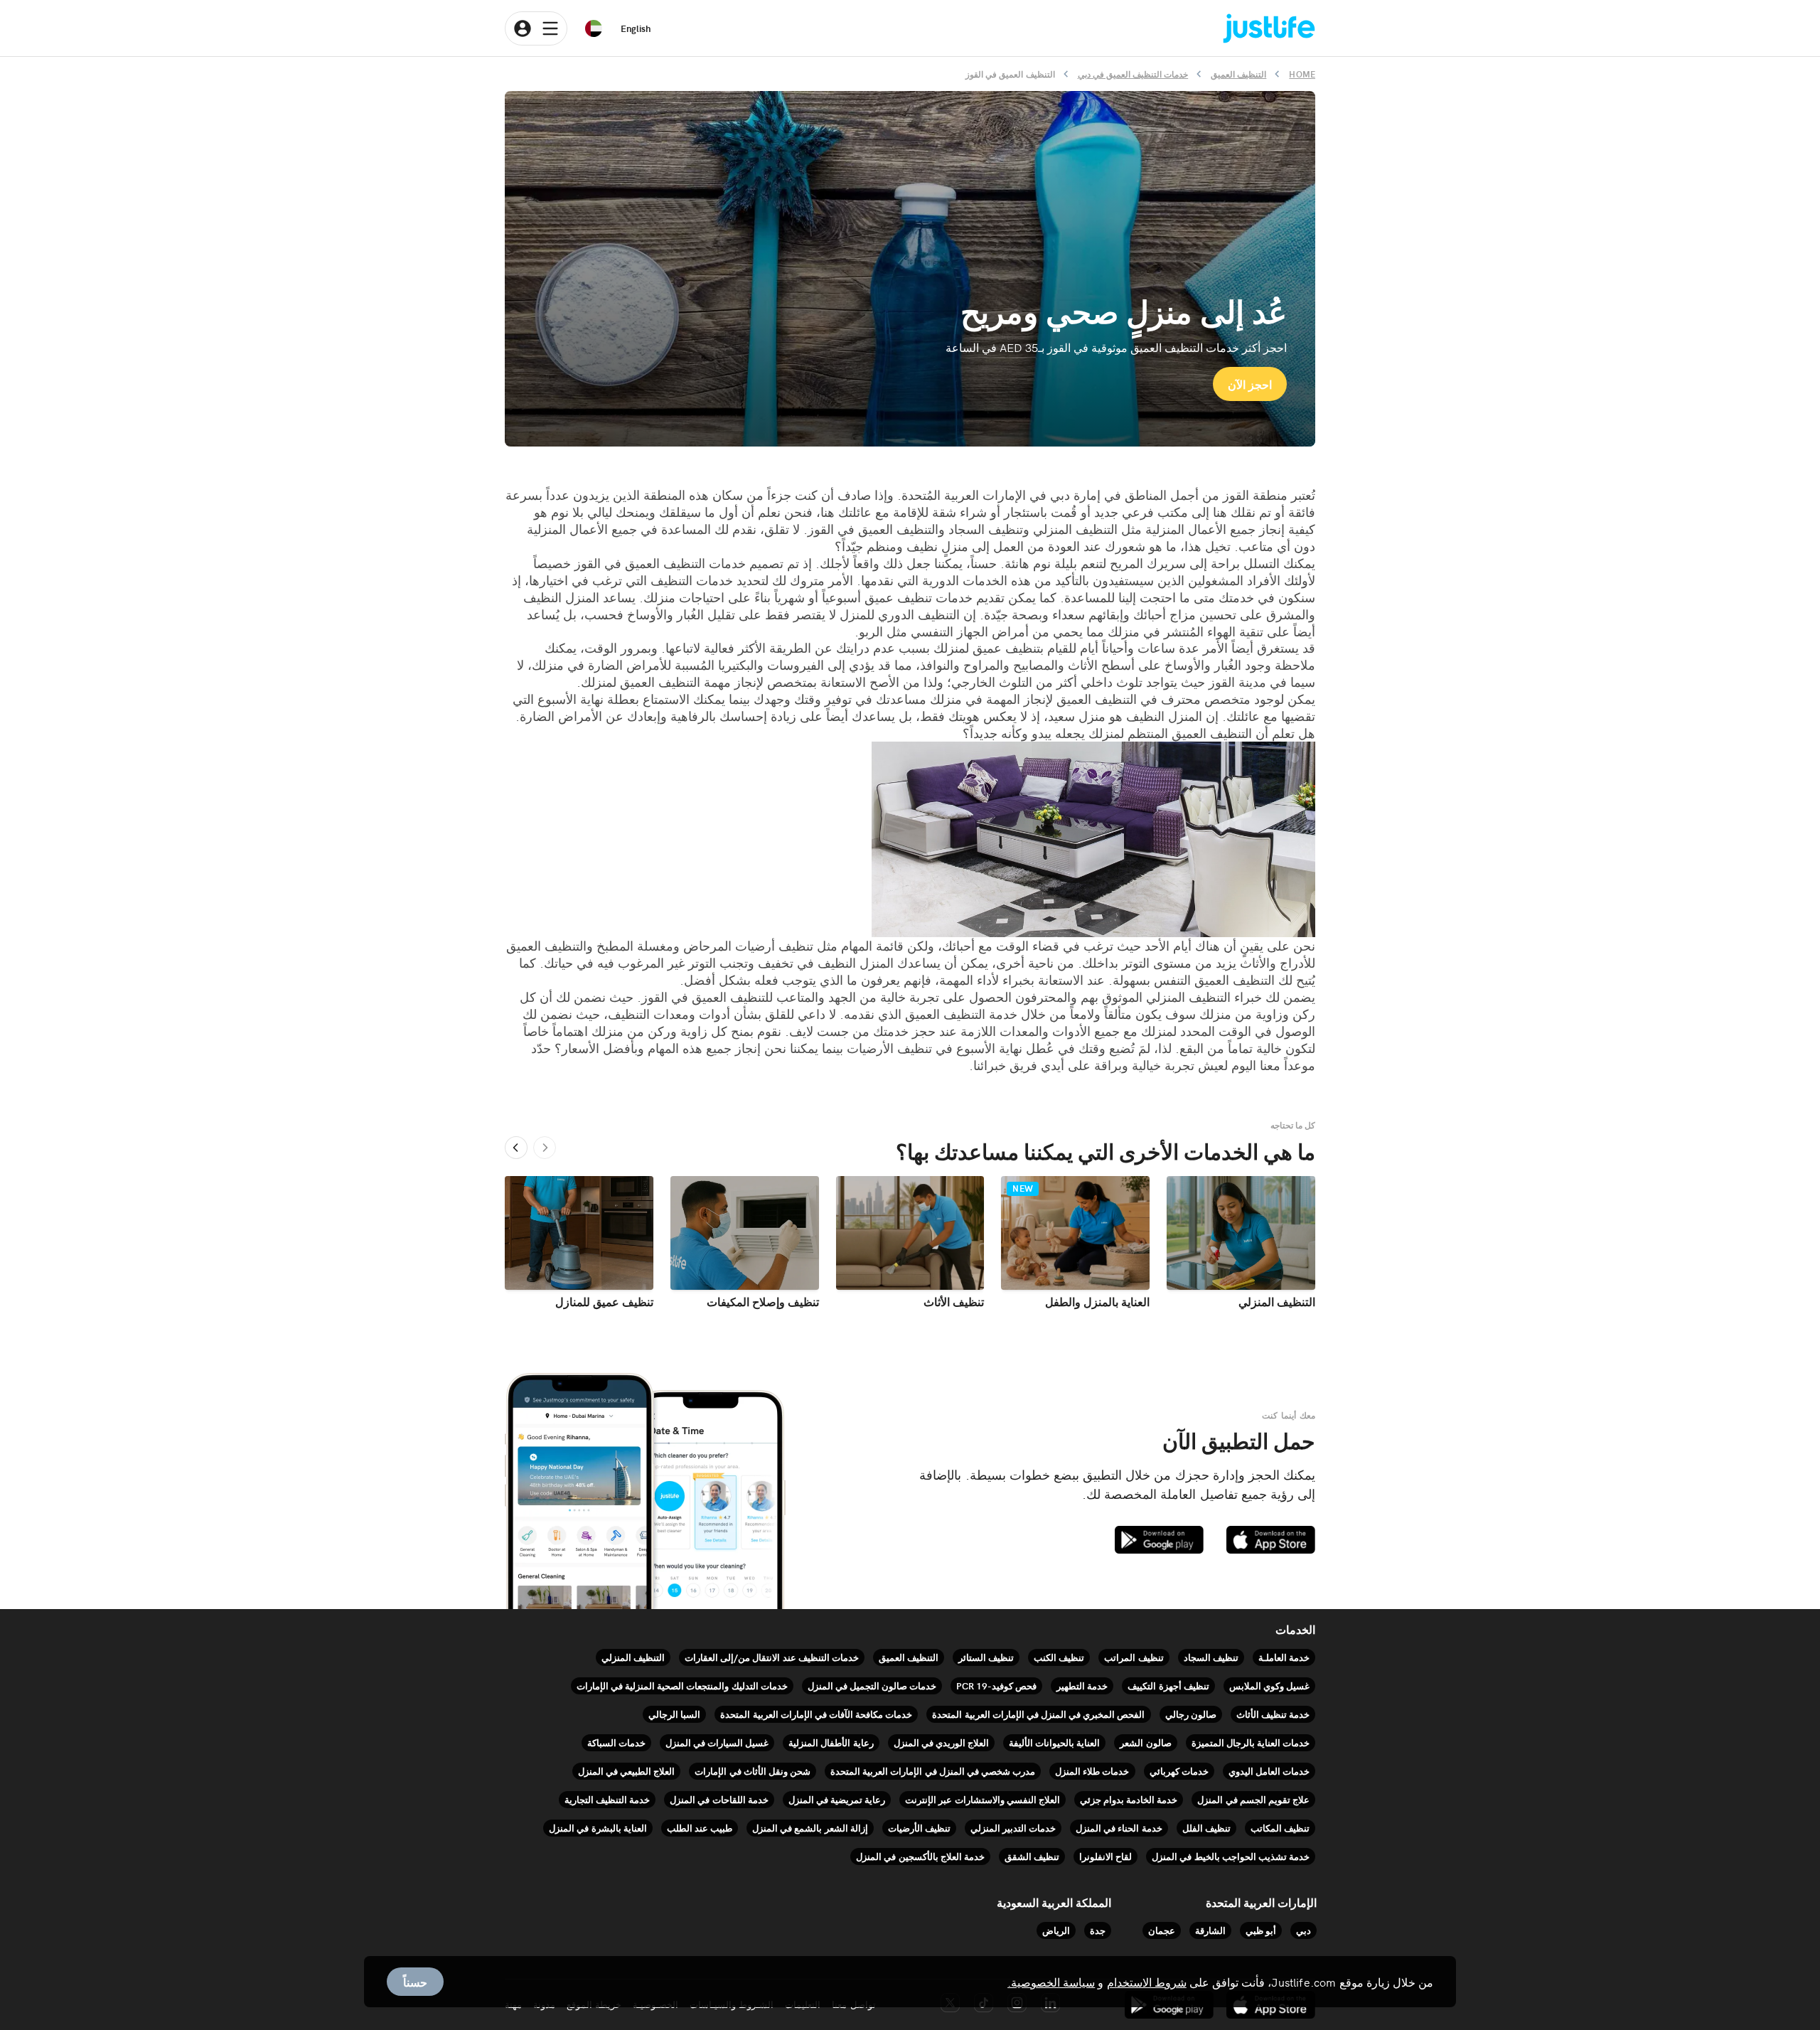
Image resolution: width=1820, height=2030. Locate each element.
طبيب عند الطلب (700, 1828)
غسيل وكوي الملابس (1269, 1686)
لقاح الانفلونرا (1106, 1856)
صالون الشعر (1145, 1742)
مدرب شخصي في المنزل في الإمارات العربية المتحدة (933, 1771)
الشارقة (1210, 1930)
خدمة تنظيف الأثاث (1273, 1714)
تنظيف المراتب (1134, 1657)
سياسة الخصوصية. (1051, 1982)
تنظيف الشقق (1032, 1856)
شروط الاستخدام (1147, 1982)
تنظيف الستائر (986, 1657)
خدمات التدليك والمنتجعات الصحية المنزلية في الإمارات (682, 1686)
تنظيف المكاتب (1280, 1828)
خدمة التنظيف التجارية (607, 1799)
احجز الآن (1250, 384)
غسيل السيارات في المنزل (717, 1742)
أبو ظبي (1261, 1930)
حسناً (415, 1982)
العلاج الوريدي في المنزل (941, 1742)
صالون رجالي (1191, 1714)
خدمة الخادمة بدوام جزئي (1129, 1799)
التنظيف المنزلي (633, 1657)
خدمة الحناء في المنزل (1119, 1828)
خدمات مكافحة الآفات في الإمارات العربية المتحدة (816, 1714)
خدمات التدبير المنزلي (1013, 1828)
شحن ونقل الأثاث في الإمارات (753, 1771)
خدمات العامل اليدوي (1269, 1771)
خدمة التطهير (1082, 1686)
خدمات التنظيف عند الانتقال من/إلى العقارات (772, 1657)
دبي (1304, 1930)
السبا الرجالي (674, 1714)
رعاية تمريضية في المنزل (837, 1799)
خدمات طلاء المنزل (1092, 1771)
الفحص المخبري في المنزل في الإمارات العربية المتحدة (1038, 1714)
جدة (1098, 1930)
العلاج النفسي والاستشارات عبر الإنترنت (983, 1799)
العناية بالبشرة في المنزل (598, 1828)
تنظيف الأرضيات (919, 1828)
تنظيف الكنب (1059, 1657)
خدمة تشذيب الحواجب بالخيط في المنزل (1231, 1856)
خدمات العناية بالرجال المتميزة (1251, 1742)
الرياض (1056, 1930)
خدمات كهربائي (1179, 1771)
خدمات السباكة (616, 1742)
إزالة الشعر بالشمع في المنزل (810, 1828)
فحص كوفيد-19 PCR (996, 1686)
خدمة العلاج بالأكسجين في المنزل (920, 1856)
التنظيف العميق (909, 1657)
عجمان (1162, 1930)
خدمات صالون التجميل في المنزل (872, 1686)
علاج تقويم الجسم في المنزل (1253, 1799)
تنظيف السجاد (1211, 1657)
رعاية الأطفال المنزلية (831, 1742)
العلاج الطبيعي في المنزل (626, 1771)
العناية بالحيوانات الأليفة (1054, 1742)
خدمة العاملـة (1284, 1657)
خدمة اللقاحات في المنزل (719, 1799)
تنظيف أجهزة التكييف (1168, 1686)
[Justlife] (1269, 29)
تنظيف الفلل (1206, 1828)
